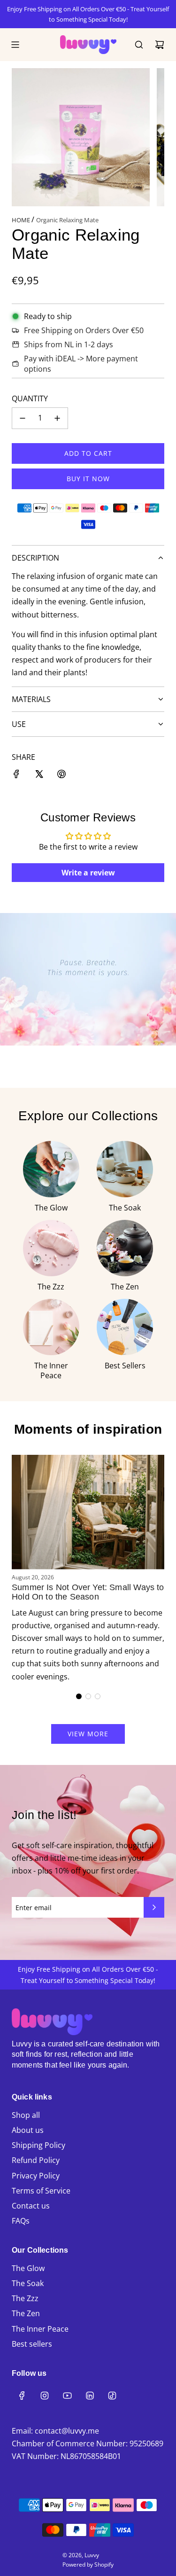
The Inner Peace (51, 1370)
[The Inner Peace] (51, 1327)
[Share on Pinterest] (61, 776)
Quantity (30, 398)
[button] (79, 1696)
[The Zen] (125, 1248)
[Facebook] (22, 2396)
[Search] (139, 45)
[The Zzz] (51, 1248)
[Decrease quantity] (23, 418)
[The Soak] (125, 1169)
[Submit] (154, 1907)
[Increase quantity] (57, 418)
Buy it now (88, 479)
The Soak (125, 1208)
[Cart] (160, 45)
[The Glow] (51, 1169)
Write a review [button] (88, 873)
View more (88, 1734)
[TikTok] (112, 2396)
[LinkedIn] (90, 2396)
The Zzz (51, 1287)
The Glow (51, 1208)
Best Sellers (125, 1366)
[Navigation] (15, 45)
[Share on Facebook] (16, 776)
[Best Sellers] (125, 1327)
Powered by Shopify (88, 2564)
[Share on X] (39, 776)
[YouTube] (67, 2396)
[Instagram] (45, 2396)
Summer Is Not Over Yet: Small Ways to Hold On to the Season (88, 1592)
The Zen (125, 1287)
